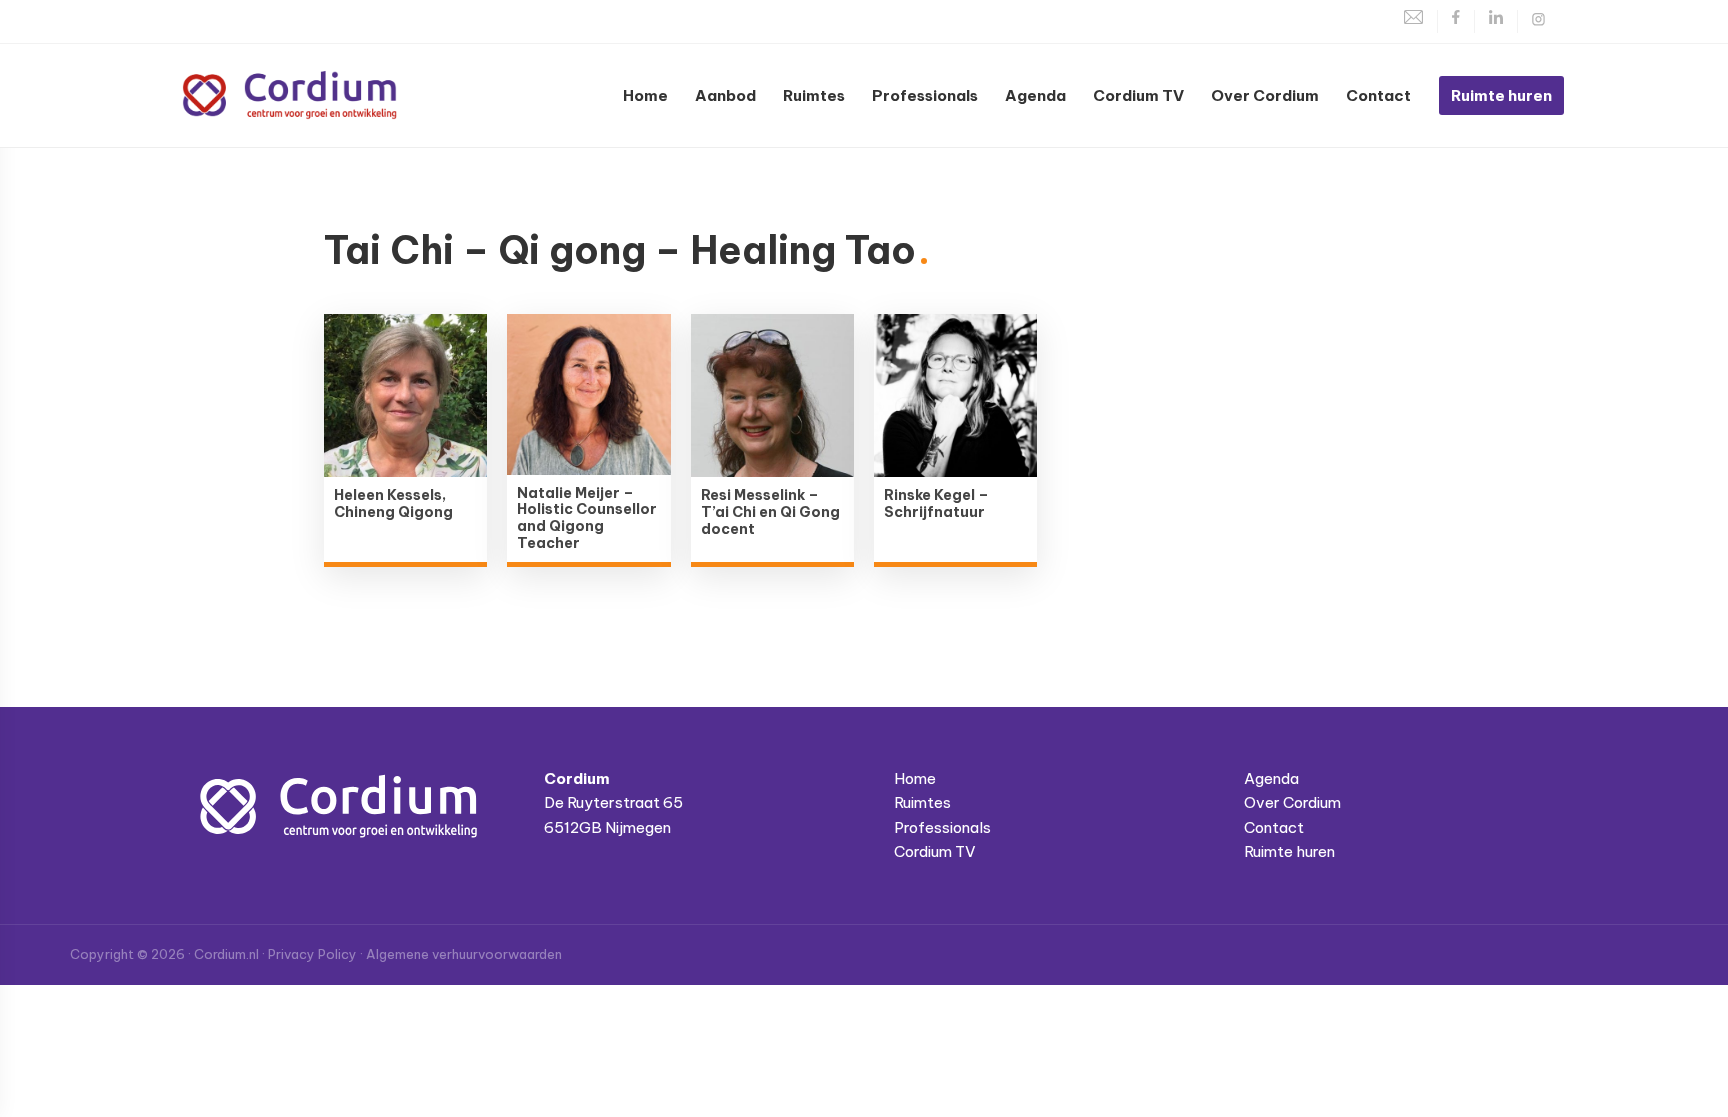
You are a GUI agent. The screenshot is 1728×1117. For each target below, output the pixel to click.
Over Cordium (1292, 802)
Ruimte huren (1289, 851)
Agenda (1271, 778)
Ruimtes (922, 802)
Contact (1274, 827)
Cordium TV (935, 851)
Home (915, 778)
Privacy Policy (312, 954)
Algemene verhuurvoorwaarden (464, 954)
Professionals (942, 827)
